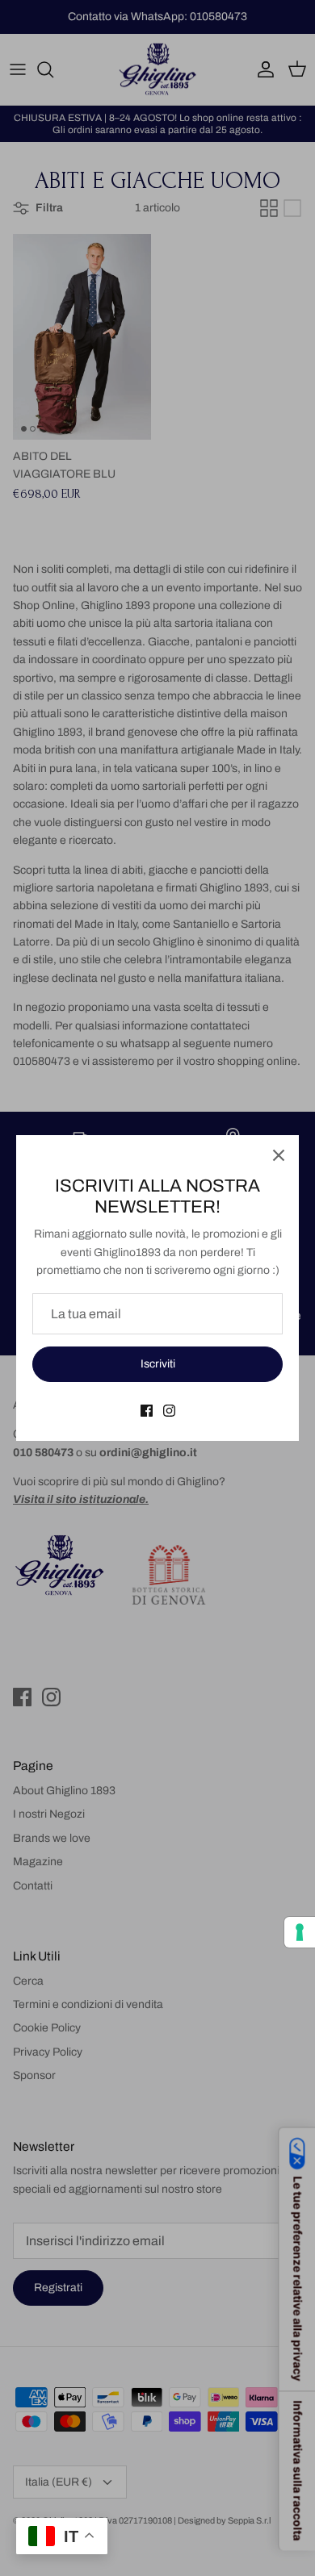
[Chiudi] (279, 1155)
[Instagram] (169, 1411)
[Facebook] (147, 1411)
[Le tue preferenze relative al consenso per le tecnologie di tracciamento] (300, 1932)
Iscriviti (158, 1364)
